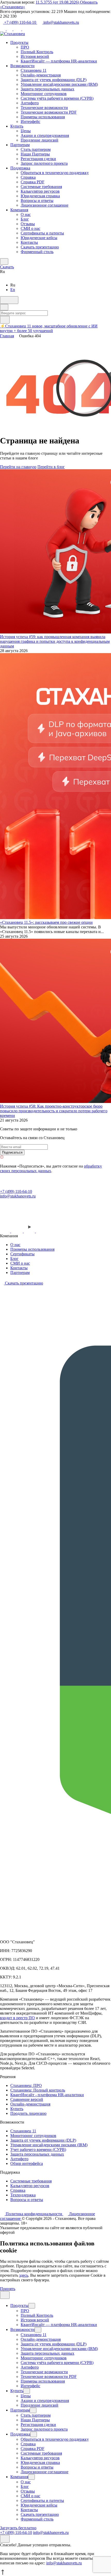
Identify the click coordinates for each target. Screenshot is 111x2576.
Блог (25, 219)
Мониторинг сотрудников (44, 94)
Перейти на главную (18, 467)
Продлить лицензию (28, 2113)
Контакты (29, 242)
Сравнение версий (27, 2099)
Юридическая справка (40, 196)
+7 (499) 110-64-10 (20, 22)
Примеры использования (43, 117)
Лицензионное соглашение (45, 205)
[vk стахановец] (17, 1231)
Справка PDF (33, 182)
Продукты (19, 42)
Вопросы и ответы (37, 201)
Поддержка (20, 168)
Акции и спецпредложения (45, 135)
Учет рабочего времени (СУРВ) (38, 2150)
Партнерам (20, 145)
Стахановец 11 (34, 70)
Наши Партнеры (35, 154)
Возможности (22, 66)
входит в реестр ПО (17, 2018)
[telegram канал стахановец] (6, 1231)
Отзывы (28, 224)
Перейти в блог (51, 467)
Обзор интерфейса (27, 2163)
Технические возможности (44, 108)
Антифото (30, 103)
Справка (28, 177)
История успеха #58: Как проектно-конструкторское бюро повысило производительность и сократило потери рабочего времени (54, 1111)
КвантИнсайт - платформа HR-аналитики (47, 2095)
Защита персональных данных (47, 89)
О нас (26, 214)
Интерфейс (30, 122)
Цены (26, 131)
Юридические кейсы (39, 238)
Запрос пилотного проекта (44, 163)
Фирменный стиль (37, 252)
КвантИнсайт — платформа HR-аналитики (59, 61)
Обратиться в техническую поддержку (55, 173)
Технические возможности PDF (49, 112)
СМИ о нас (30, 228)
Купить (17, 126)
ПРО (25, 47)
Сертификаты (22, 1254)
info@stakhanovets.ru (61, 22)
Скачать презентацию (40, 247)
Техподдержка (23, 2195)
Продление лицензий (39, 140)
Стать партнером (36, 149)
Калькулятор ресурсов (40, 191)
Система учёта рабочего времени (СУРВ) (57, 98)
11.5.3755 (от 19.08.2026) (58, 2)
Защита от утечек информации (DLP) (54, 80)
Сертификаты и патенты (42, 233)
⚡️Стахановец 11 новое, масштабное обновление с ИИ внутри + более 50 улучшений (49, 328)
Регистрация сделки (38, 159)
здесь (24, 2275)
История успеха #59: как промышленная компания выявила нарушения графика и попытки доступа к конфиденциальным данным (55, 641)
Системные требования (41, 187)
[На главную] (33, 1187)
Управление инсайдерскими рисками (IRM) (59, 84)
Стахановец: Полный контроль (38, 2090)
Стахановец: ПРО (26, 2085)
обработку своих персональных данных (51, 1168)
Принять (8, 2289)
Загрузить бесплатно (18, 2528)
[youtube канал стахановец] (30, 1231)
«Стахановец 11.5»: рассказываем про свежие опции (46, 922)
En (13, 290)
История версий (35, 56)
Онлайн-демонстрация (41, 75)
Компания (19, 210)
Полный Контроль (37, 52)
